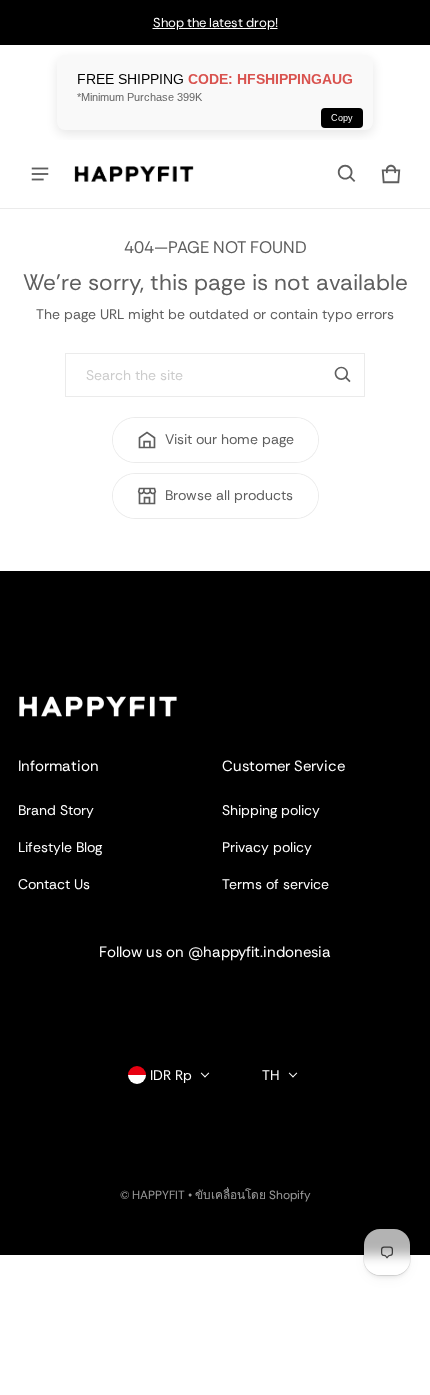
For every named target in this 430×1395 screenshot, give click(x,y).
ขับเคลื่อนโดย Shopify (253, 1195)
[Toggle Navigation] (40, 174)
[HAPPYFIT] (134, 174)
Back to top (55, 589)
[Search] (343, 375)
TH (271, 1075)
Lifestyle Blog (60, 847)
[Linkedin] (215, 999)
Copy (342, 118)
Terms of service (275, 884)
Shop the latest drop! (215, 22)
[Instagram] (155, 999)
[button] (347, 174)
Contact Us (54, 884)
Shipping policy (271, 810)
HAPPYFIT (158, 1195)
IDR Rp (171, 1075)
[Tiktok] (275, 999)
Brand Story (56, 810)
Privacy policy (267, 847)
